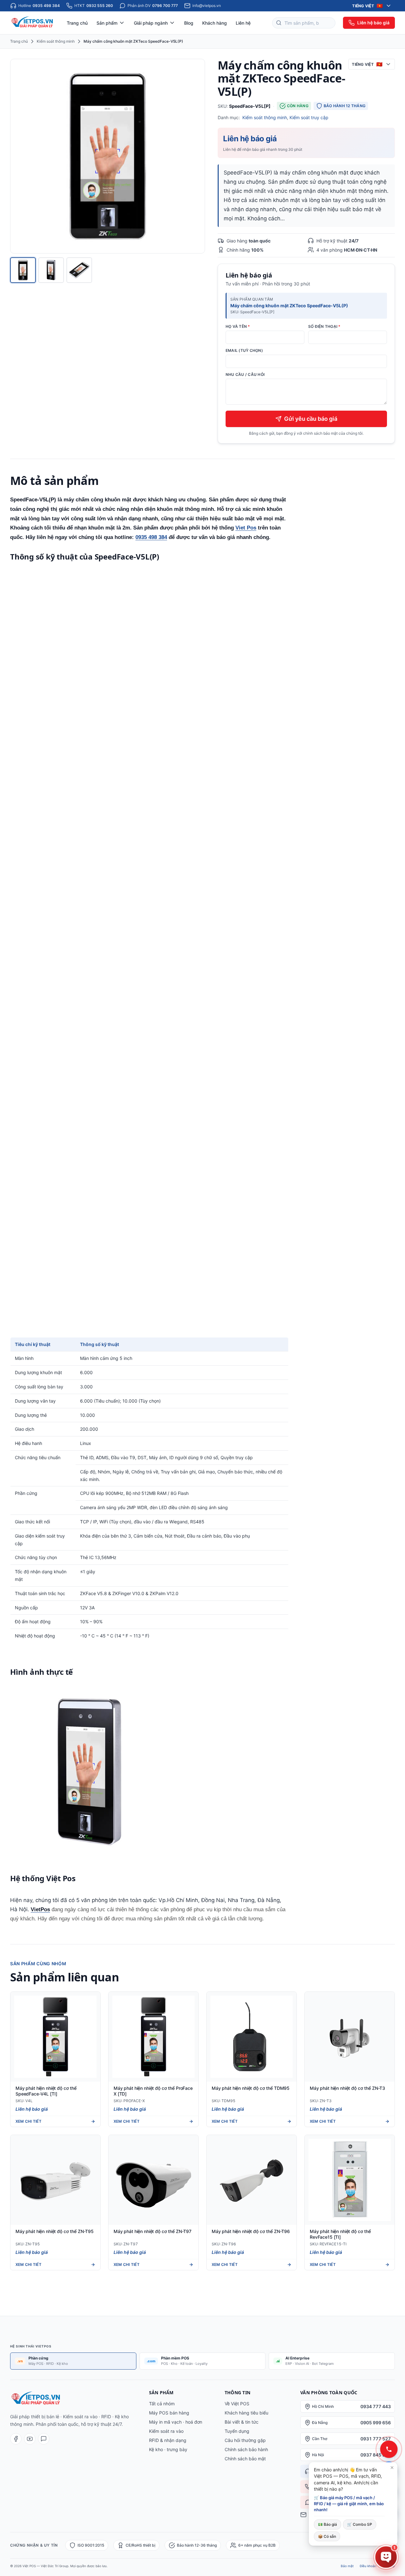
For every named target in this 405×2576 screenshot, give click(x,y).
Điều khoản (368, 2566)
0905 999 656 (376, 2423)
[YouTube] (30, 2439)
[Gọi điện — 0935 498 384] (389, 2449)
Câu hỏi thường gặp (245, 2440)
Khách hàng (215, 23)
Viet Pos (246, 528)
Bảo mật (347, 2566)
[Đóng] (392, 2468)
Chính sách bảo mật (245, 2459)
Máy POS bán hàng (169, 2413)
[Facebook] (16, 2439)
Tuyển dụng (237, 2431)
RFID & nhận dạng (168, 2440)
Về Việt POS (237, 2404)
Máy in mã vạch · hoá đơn (176, 2422)
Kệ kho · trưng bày (168, 2449)
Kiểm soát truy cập (309, 117)
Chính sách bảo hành (246, 2449)
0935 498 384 (151, 537)
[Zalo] (44, 2439)
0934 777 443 (376, 2406)
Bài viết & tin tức (242, 2422)
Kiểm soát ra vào (166, 2431)
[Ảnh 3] (79, 270)
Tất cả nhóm (162, 2404)
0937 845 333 (376, 2455)
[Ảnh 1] (23, 270)
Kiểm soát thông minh (56, 41)
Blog (189, 23)
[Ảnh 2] (51, 270)
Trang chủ (77, 23)
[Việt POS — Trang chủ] (33, 23)
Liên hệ (243, 23)
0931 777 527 (376, 2439)
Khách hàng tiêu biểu (246, 2413)
